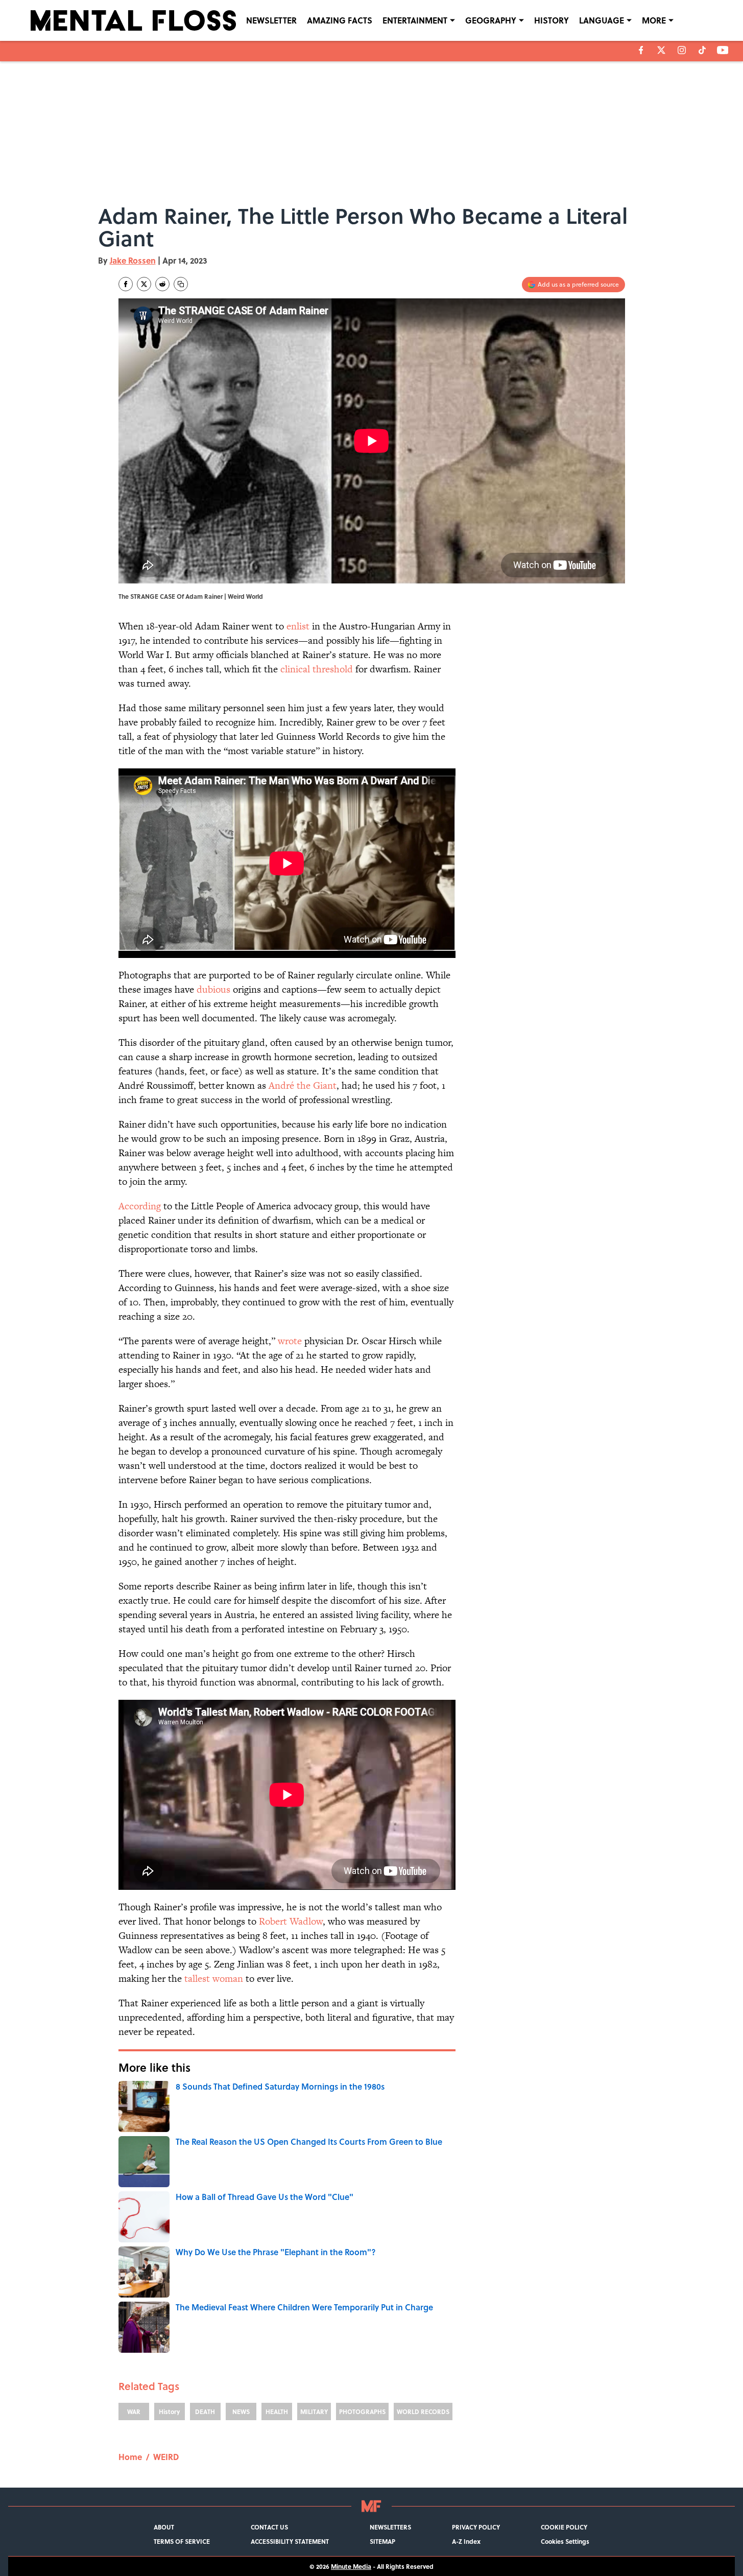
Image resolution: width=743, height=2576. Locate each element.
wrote (290, 1341)
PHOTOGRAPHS (362, 2411)
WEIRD (166, 2457)
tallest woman (212, 1978)
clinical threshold (315, 669)
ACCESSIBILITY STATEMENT (290, 2541)
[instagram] (682, 50)
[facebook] (641, 50)
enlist (298, 626)
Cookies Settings (565, 2541)
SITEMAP (382, 2541)
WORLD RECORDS (423, 2411)
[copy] (181, 284)
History (169, 2411)
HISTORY (552, 20)
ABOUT (164, 2527)
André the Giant (301, 1085)
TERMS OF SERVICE (182, 2541)
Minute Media (351, 2566)
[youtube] (723, 50)
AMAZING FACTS (340, 20)
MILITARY (314, 2411)
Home (130, 2457)
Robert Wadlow (290, 1921)
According (141, 1206)
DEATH (205, 2411)
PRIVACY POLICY (476, 2527)
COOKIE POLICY (564, 2527)
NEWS (241, 2411)
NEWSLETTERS (390, 2527)
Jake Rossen (133, 260)
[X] (661, 50)
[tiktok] (702, 50)
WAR (134, 2411)
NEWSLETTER (271, 20)
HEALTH (277, 2411)
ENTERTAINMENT (415, 20)
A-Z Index (466, 2541)
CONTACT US (269, 2527)
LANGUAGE (602, 20)
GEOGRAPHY (491, 20)
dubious (213, 989)
